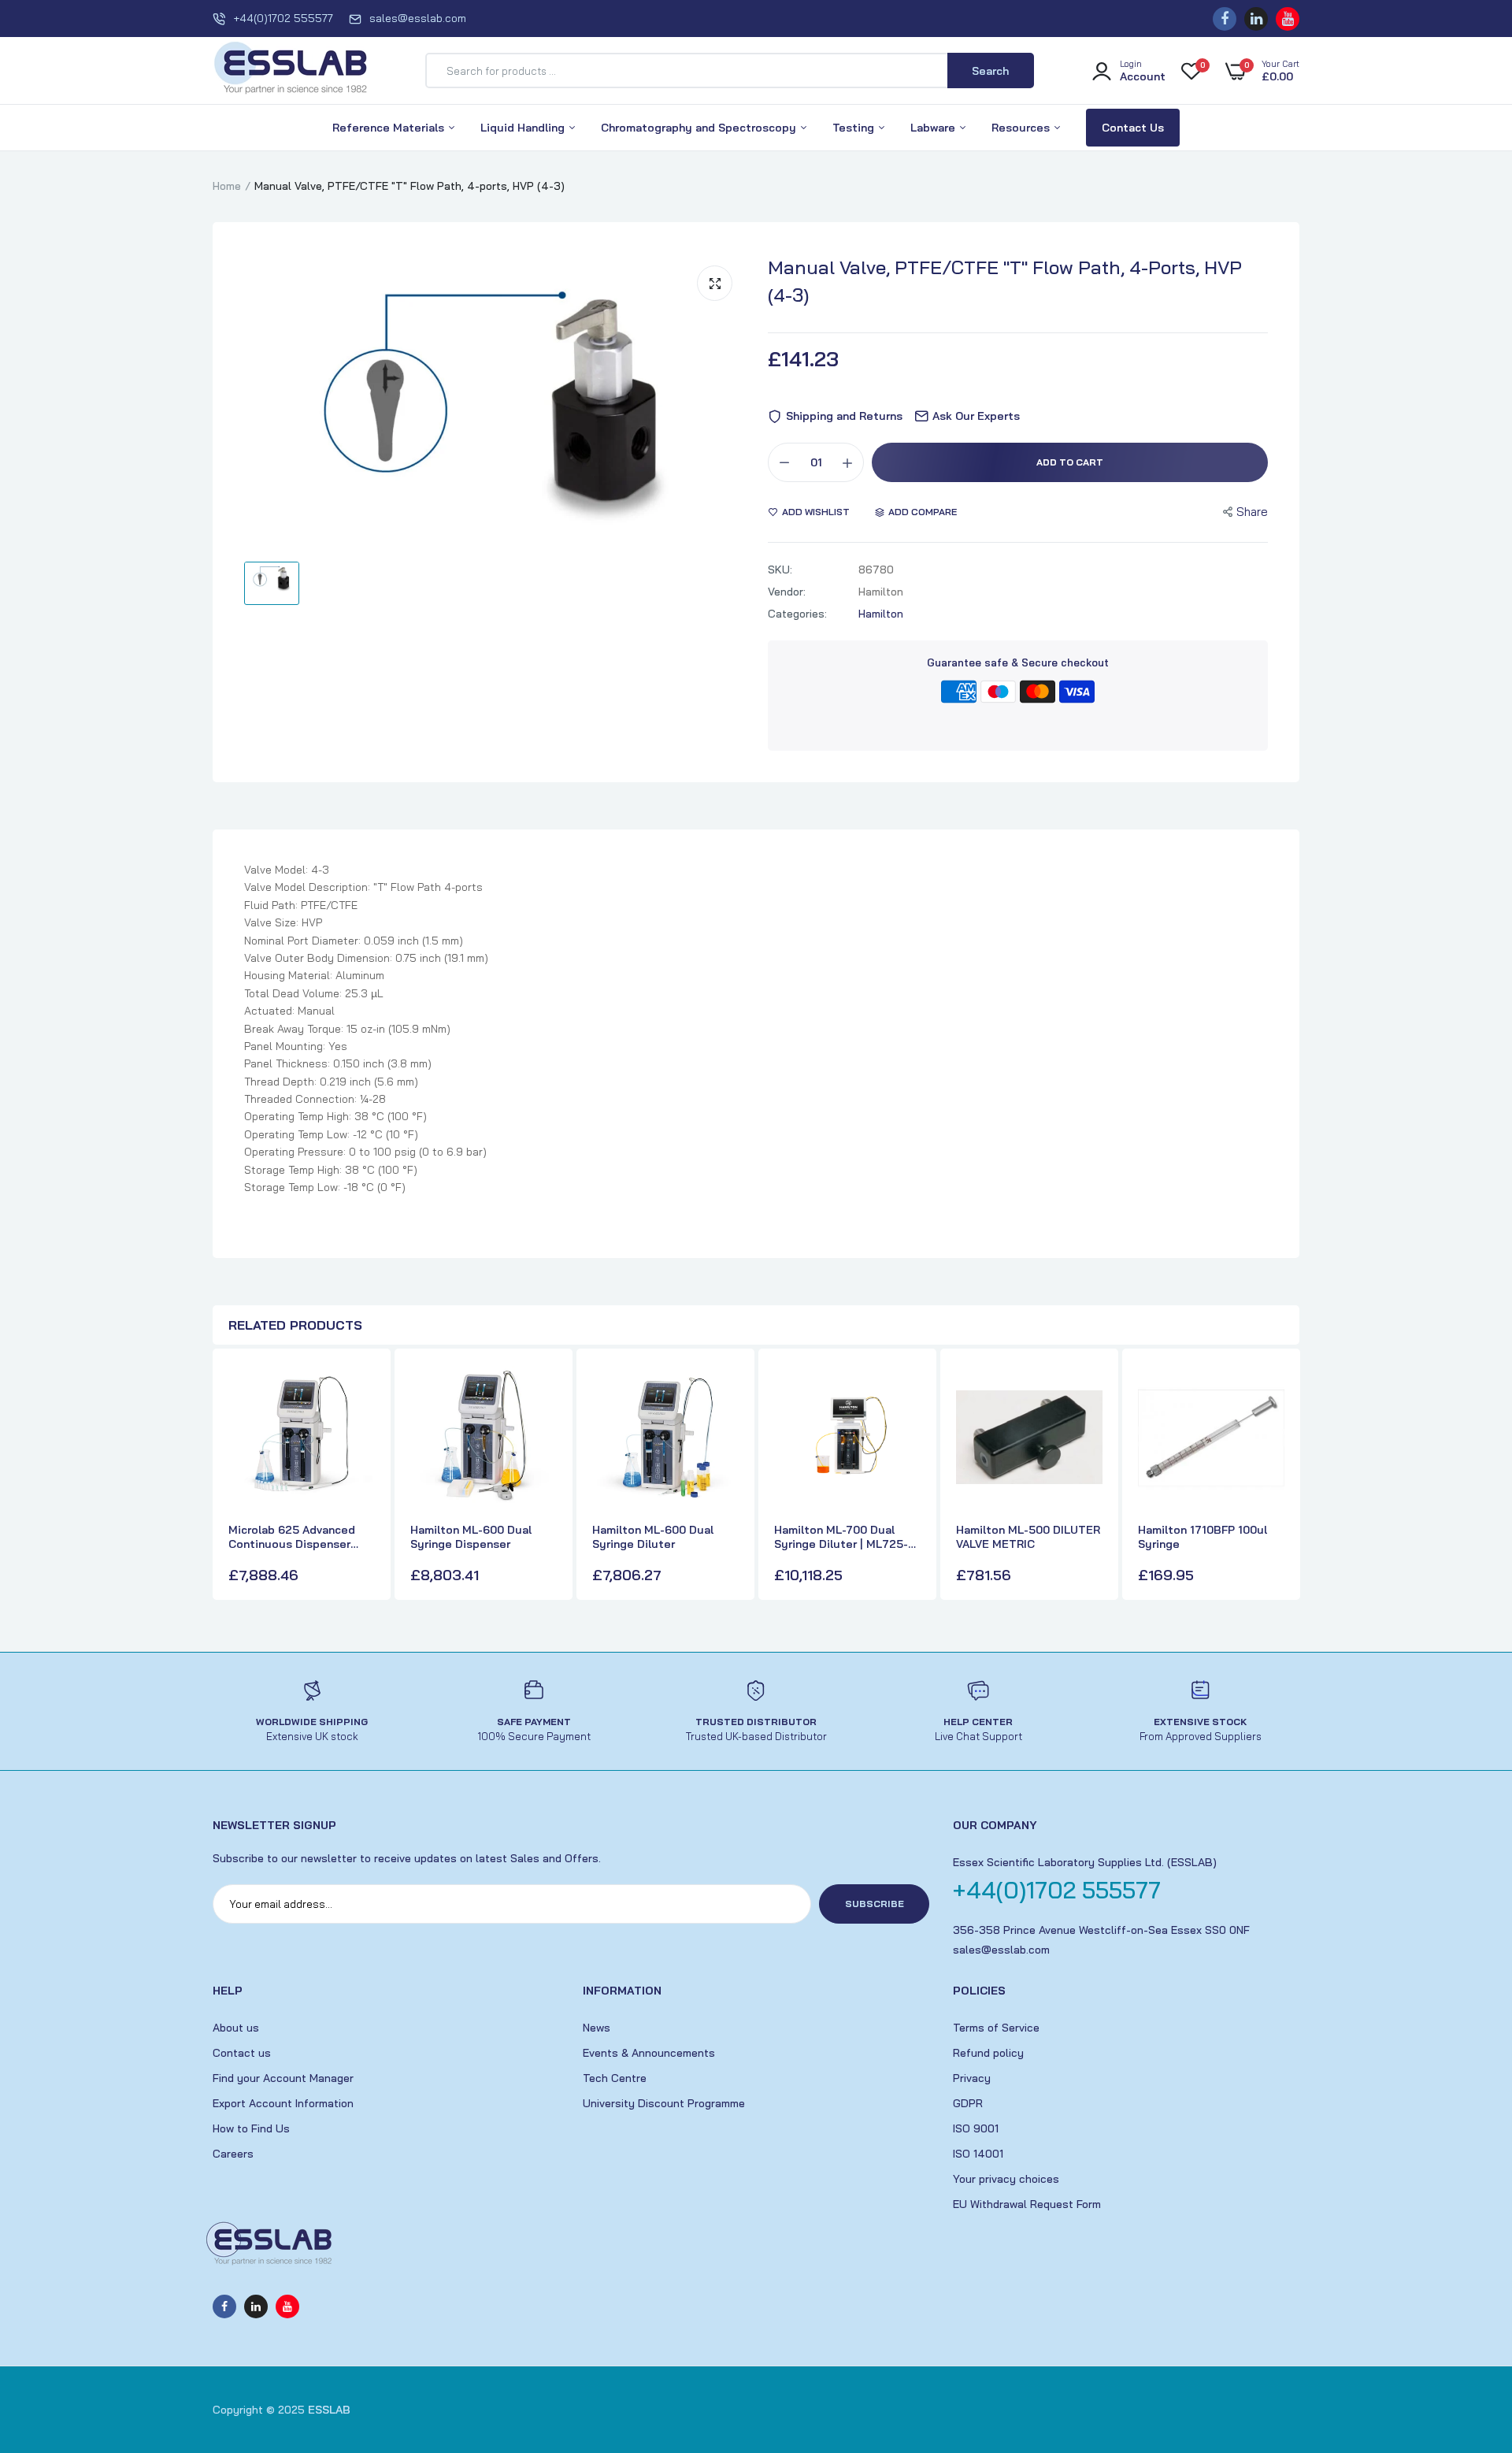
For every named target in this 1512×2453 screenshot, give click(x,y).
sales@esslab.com (418, 18)
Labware (934, 128)
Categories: (797, 614)
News (597, 2028)
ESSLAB (329, 2410)
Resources (1022, 128)
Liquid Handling (524, 128)
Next (1284, 1476)
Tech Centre (615, 2078)
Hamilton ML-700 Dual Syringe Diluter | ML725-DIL (841, 1537)
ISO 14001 (978, 2154)
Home (227, 186)
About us (236, 2028)
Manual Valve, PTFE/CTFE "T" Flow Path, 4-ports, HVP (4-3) (1005, 281)
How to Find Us (251, 2128)
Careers (233, 2154)
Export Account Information (283, 2103)
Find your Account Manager (283, 2078)
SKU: (780, 570)
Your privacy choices (1006, 2179)
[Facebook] (1225, 19)
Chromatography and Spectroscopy (700, 128)
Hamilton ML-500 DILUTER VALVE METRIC (1028, 1537)
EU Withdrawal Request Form (1027, 2204)
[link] (361, 1390)
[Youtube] (1288, 19)
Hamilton (881, 614)
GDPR (968, 2103)
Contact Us (1133, 128)
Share (1252, 512)
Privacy (972, 2078)
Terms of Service (996, 2028)
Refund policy (988, 2053)
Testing (855, 128)
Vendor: (787, 592)
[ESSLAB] (291, 71)
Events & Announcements (649, 2053)
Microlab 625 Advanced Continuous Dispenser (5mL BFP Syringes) (292, 1537)
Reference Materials (390, 128)
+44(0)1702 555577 (283, 18)
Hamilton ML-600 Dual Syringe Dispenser (471, 1537)
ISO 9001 (976, 2128)
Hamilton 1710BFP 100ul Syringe (1203, 1537)
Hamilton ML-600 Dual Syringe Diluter (653, 1537)
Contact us (242, 2053)
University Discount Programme (664, 2103)
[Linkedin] (1256, 19)
